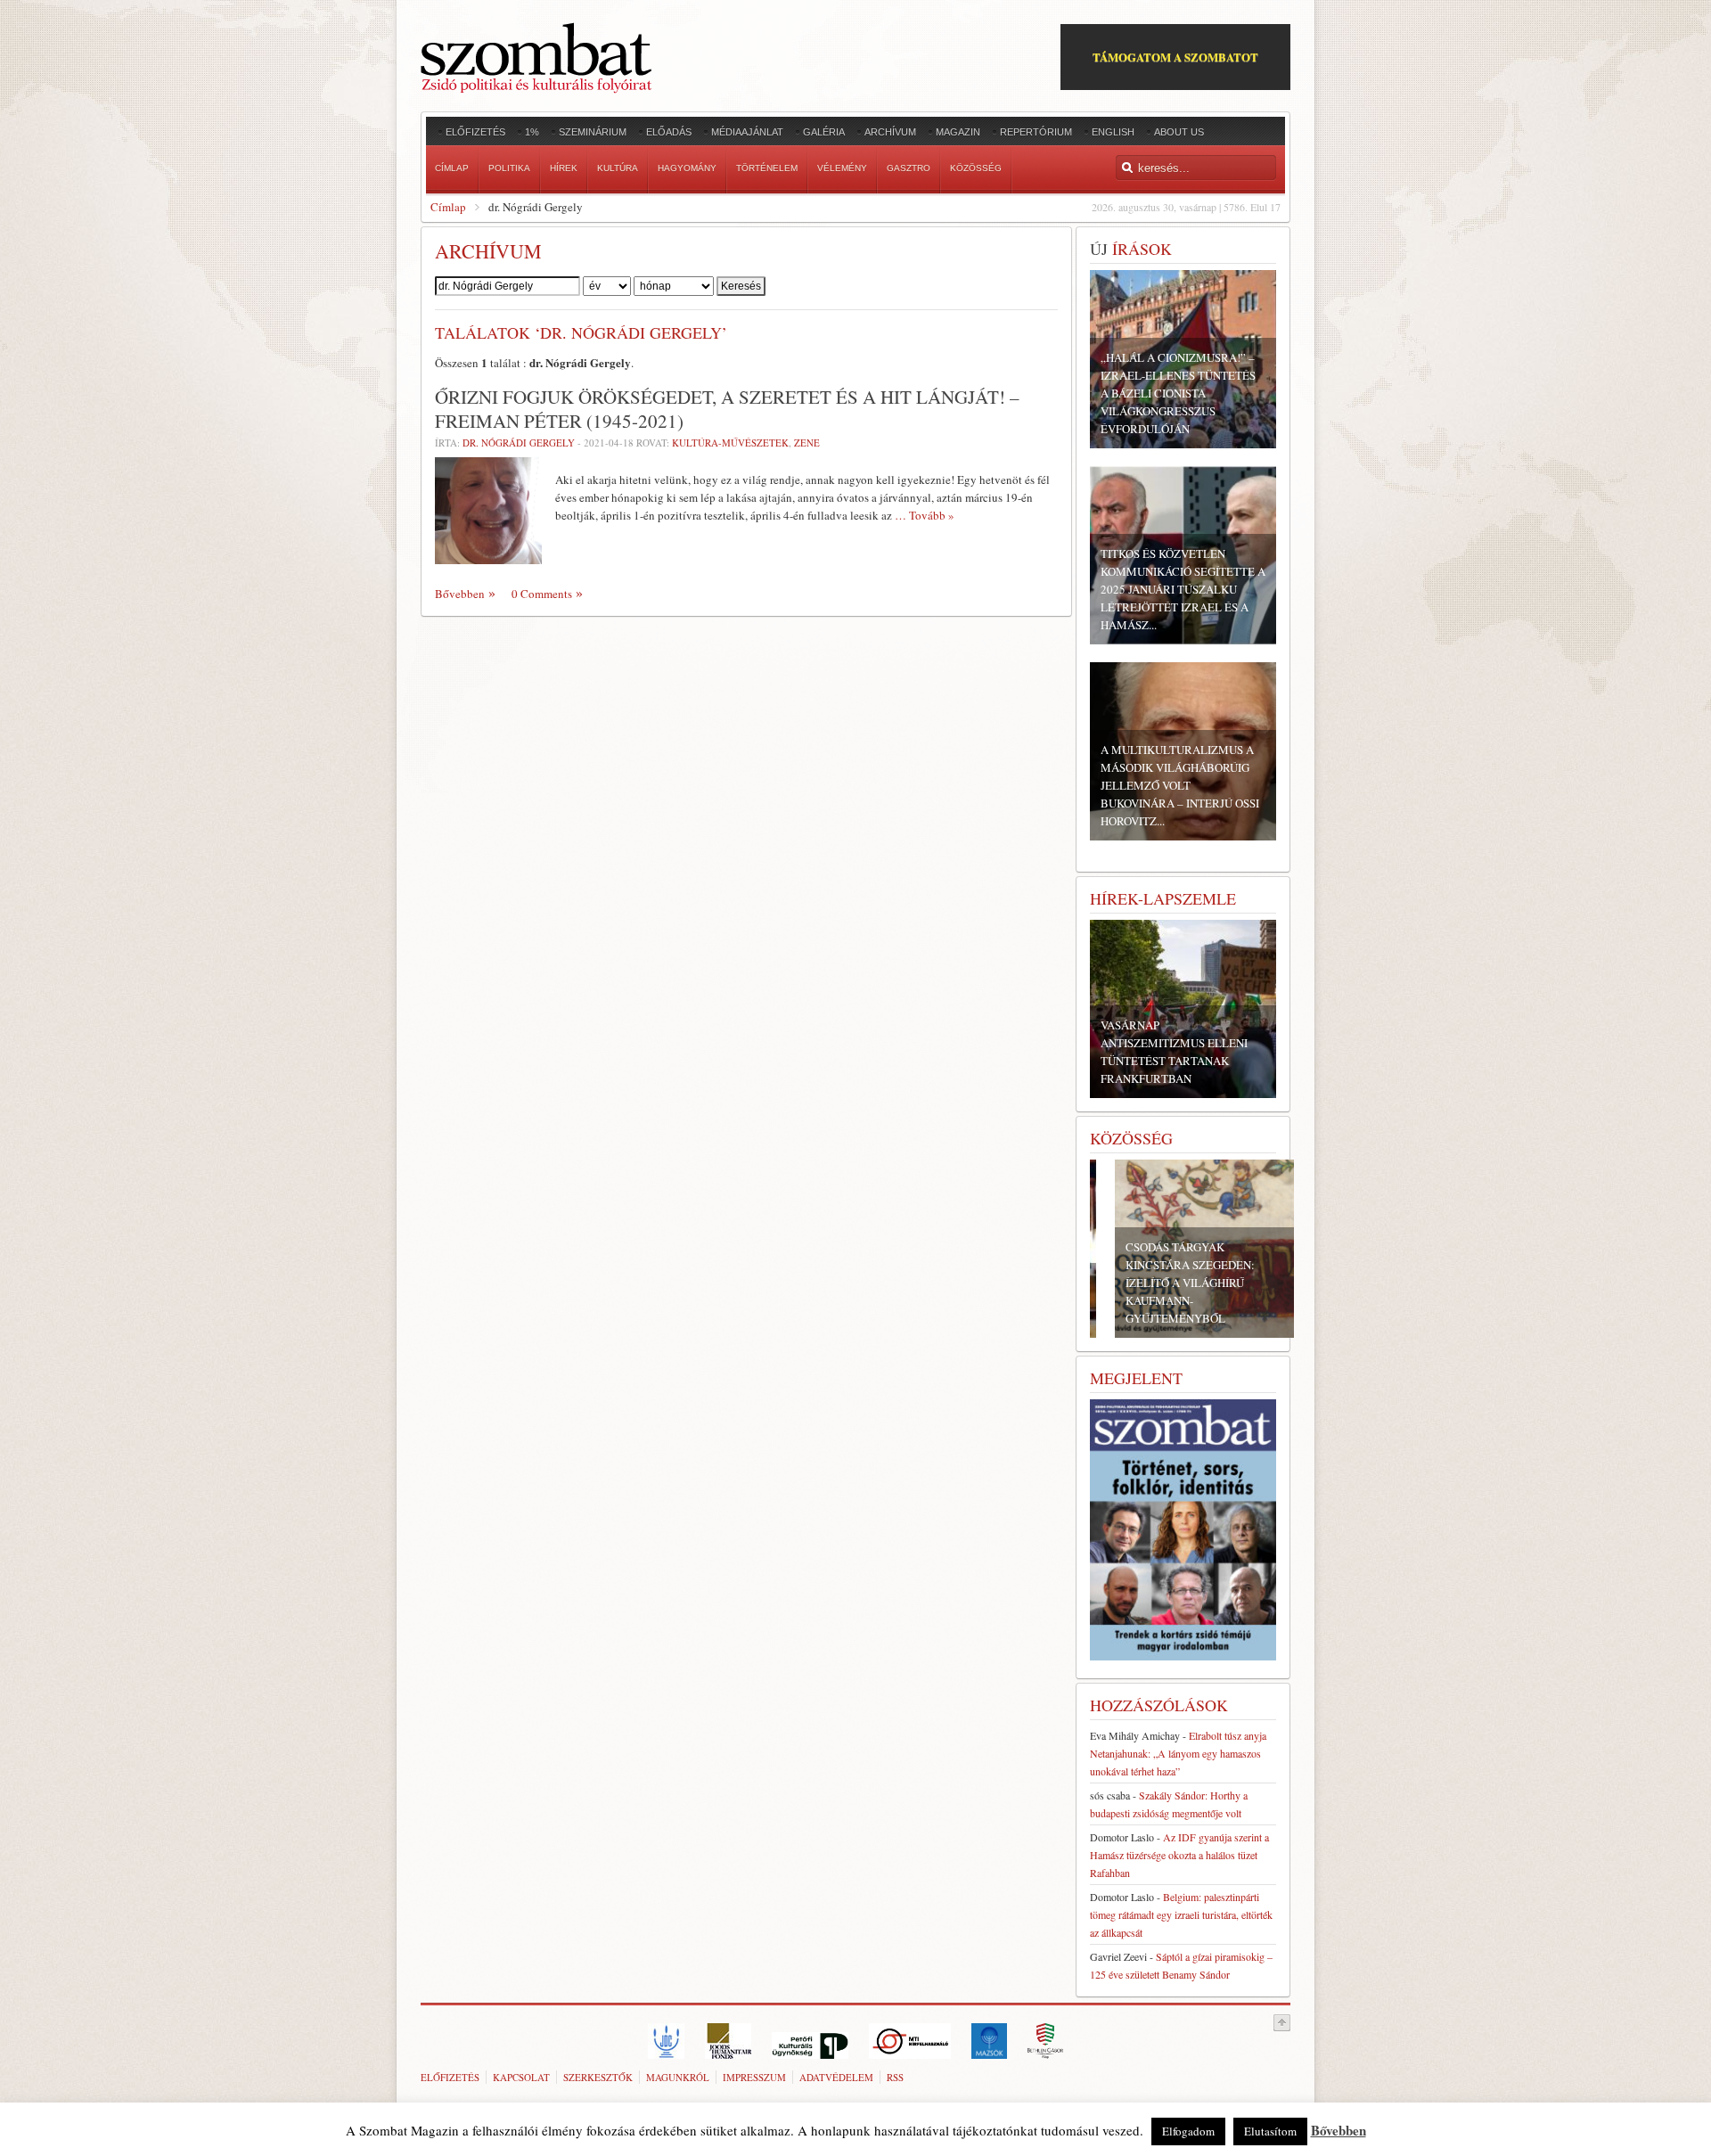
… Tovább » (925, 515)
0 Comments (542, 594)
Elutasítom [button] (1270, 2131)
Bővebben (460, 594)
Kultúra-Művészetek (730, 443)
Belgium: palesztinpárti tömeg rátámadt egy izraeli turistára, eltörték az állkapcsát (1181, 1914)
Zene (807, 443)
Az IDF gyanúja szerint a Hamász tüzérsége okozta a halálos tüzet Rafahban (1179, 1855)
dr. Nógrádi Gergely (519, 443)
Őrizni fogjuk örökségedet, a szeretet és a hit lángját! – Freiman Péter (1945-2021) (727, 409)
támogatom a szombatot (1175, 57)
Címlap (448, 207)
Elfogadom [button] (1188, 2131)
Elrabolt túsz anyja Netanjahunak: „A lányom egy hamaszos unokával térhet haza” (1178, 1753)
